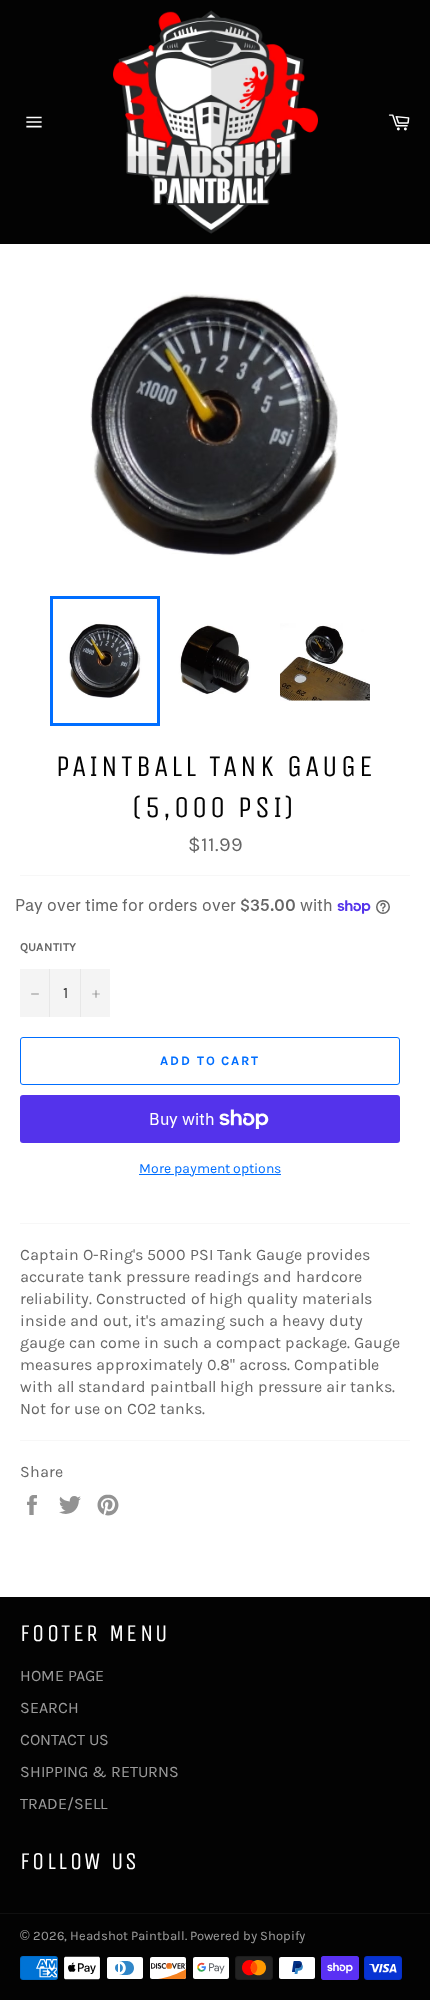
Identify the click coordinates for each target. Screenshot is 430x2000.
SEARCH (49, 1707)
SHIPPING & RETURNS (99, 1771)
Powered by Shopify (247, 1935)
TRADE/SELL (63, 1803)
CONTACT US (64, 1739)
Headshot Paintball (127, 1935)
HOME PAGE (62, 1675)
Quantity (48, 947)
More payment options (210, 1168)
